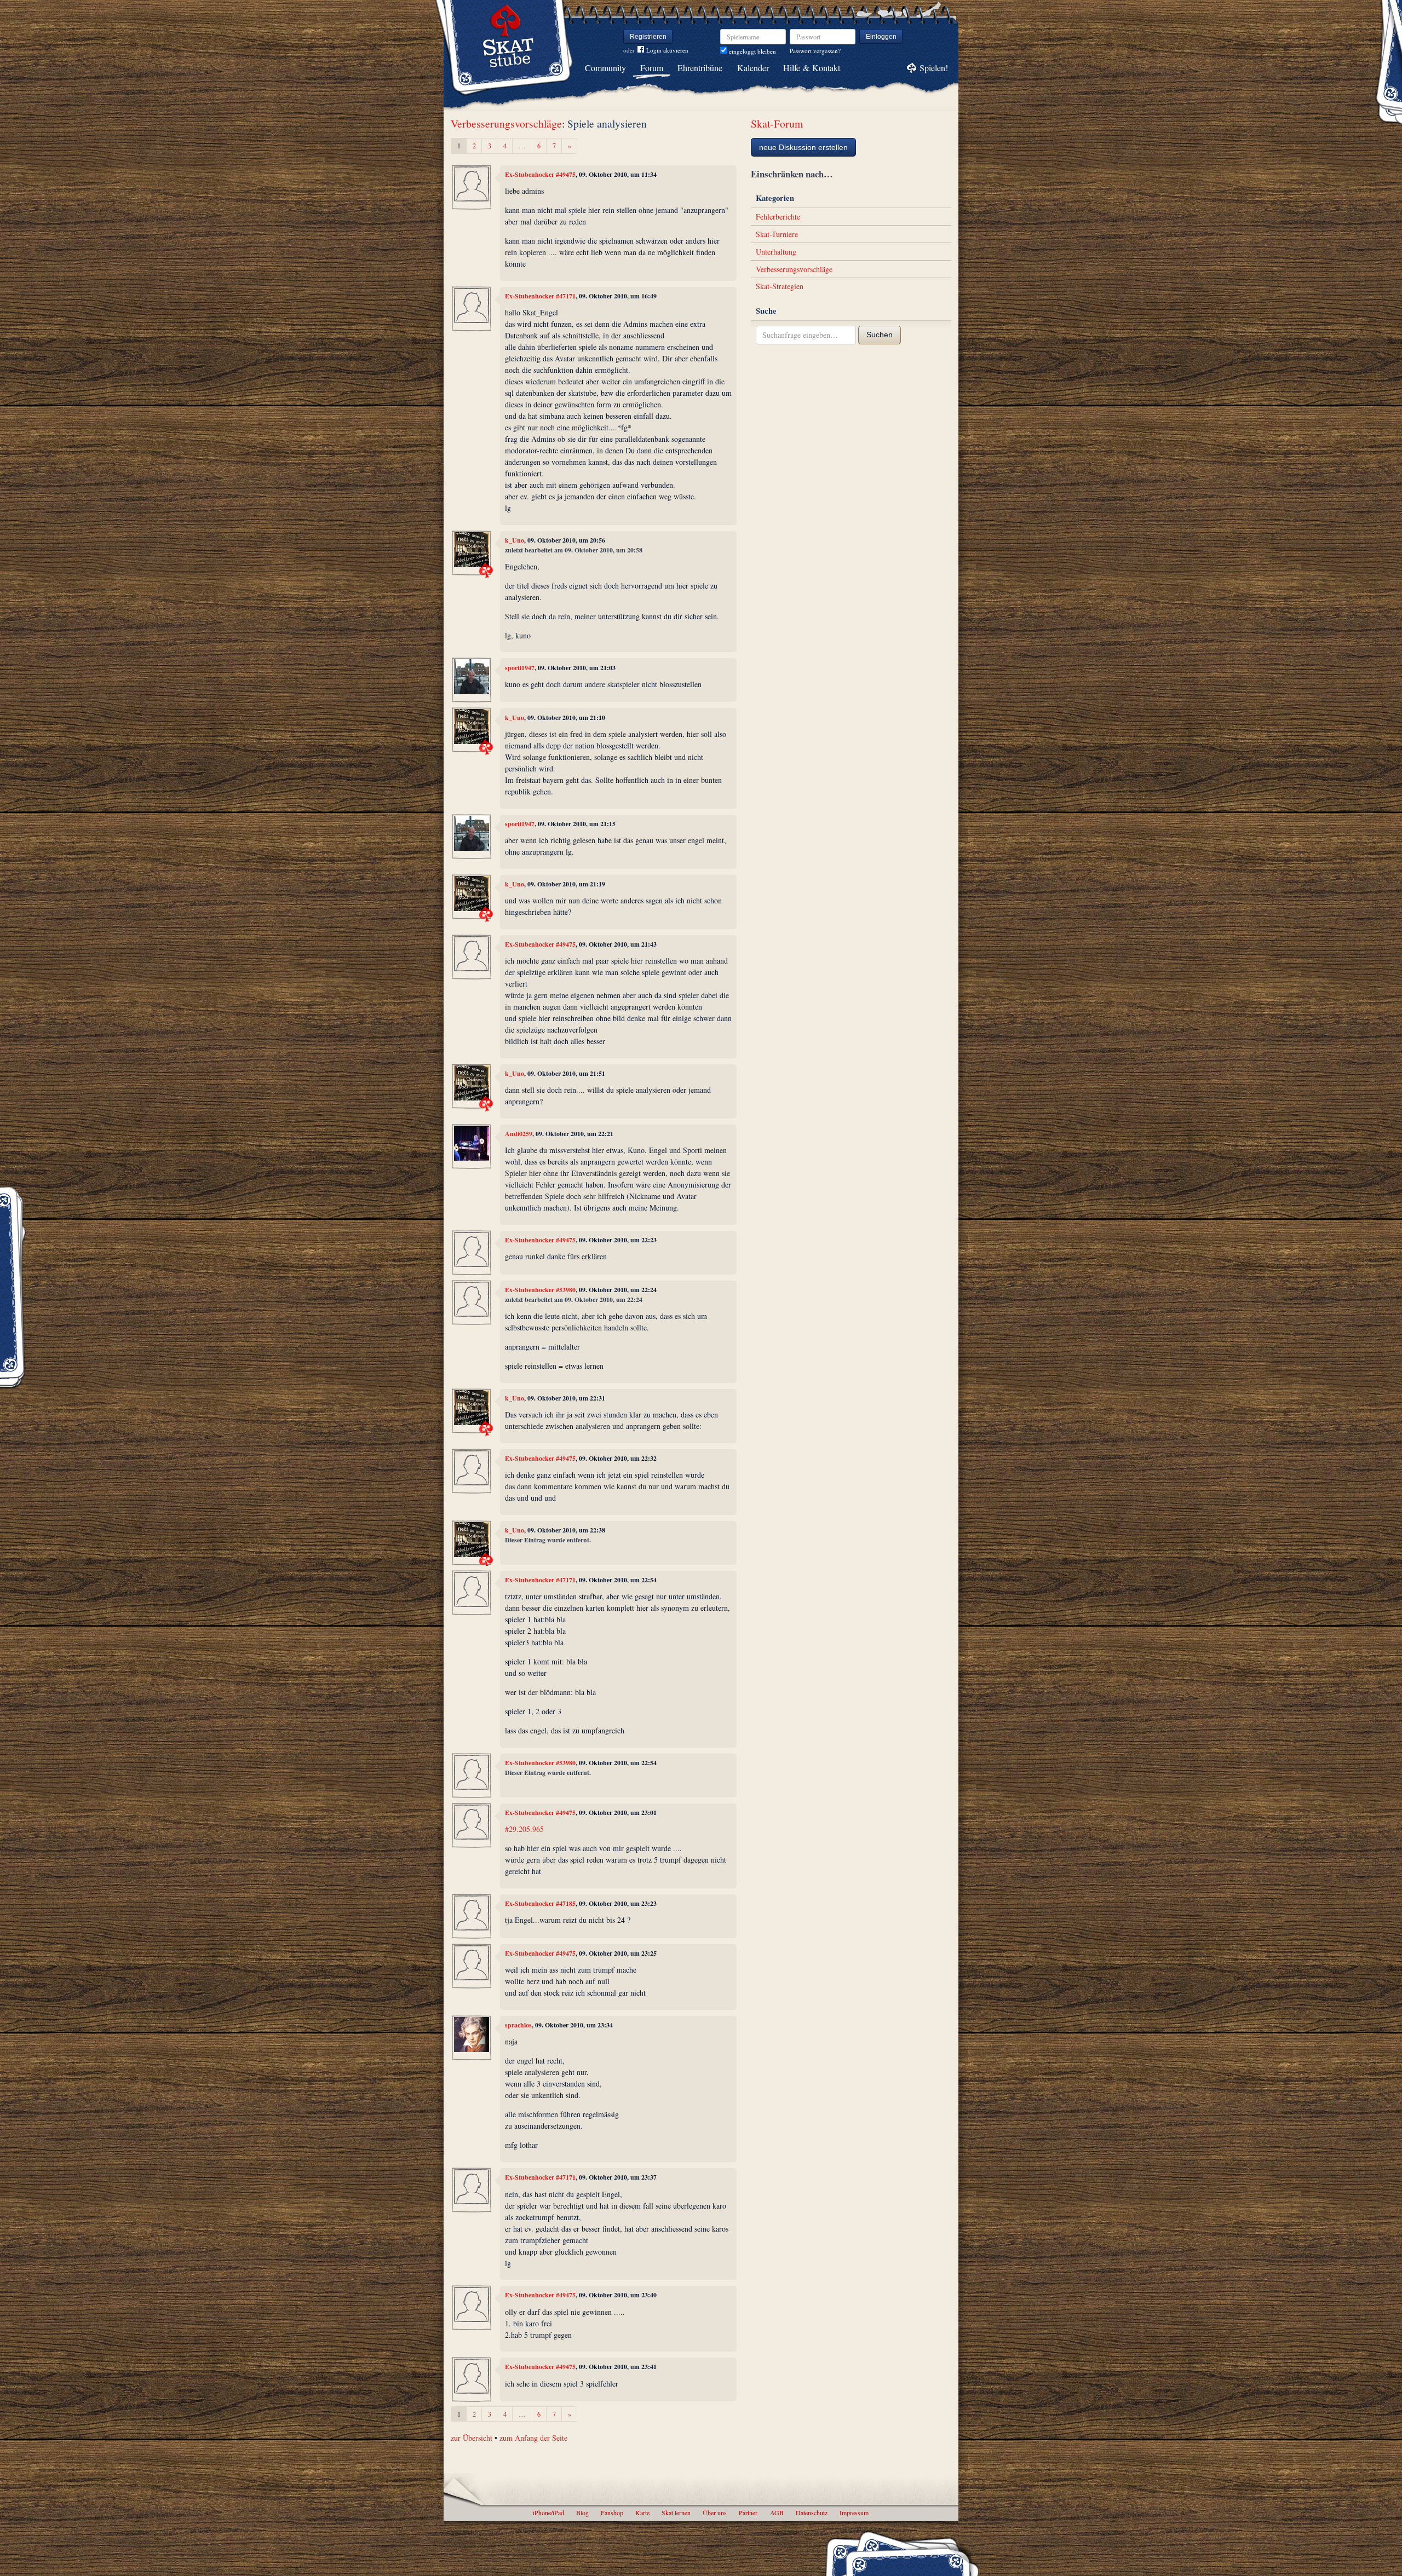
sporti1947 (520, 668)
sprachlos (518, 2025)
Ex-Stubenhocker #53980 (540, 1290)
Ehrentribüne (700, 68)
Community (605, 68)
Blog (582, 2512)
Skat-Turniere (777, 234)
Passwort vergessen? (815, 51)
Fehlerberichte (778, 217)
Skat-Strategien (780, 286)
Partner (748, 2512)
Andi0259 (519, 1134)
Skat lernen (676, 2512)
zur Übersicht (472, 2438)
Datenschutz (812, 2512)
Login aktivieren (667, 50)
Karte (642, 2512)
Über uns (715, 2512)
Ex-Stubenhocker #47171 (540, 296)
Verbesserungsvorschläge (506, 123)
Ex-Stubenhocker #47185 (540, 1903)
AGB (777, 2512)
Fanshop (612, 2512)
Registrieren (648, 37)
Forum (652, 68)
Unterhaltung (776, 252)
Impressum (854, 2512)
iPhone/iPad (548, 2512)
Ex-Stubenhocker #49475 (540, 174)
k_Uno (515, 540)
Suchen (880, 335)
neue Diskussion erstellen (803, 147)
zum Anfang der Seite (533, 2438)
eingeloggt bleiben (752, 51)
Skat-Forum (777, 123)
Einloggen (881, 37)
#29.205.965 (524, 1829)
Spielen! (934, 68)
